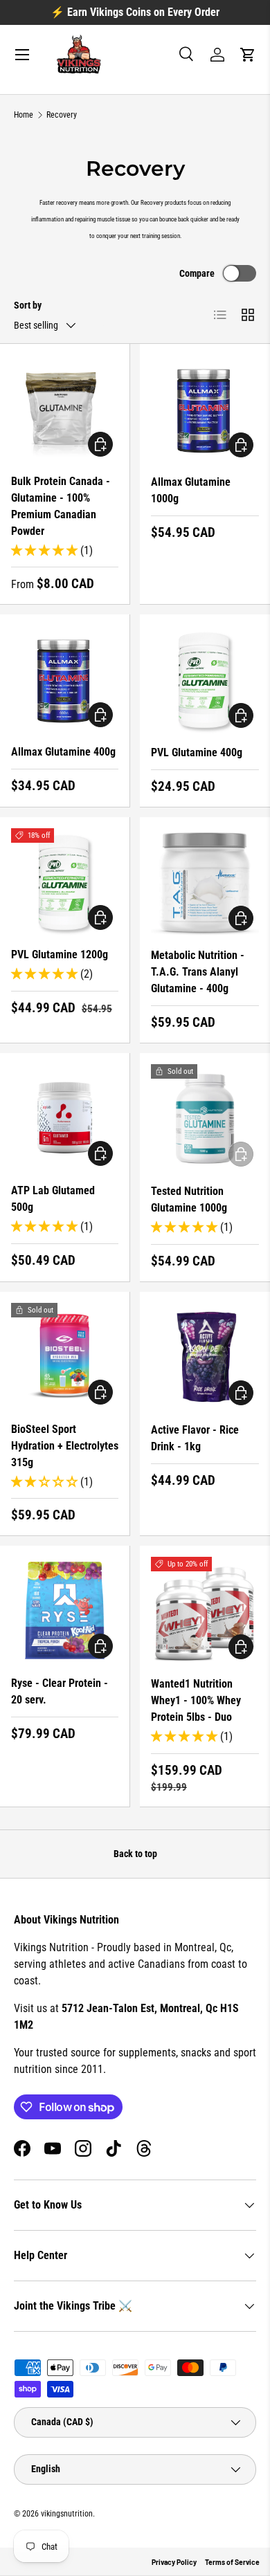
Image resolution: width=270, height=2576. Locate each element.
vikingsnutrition (67, 2514)
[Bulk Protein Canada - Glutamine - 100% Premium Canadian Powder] (65, 409)
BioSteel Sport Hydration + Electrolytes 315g (65, 1446)
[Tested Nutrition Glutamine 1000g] (205, 1118)
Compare (197, 273)
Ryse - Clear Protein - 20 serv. (60, 1691)
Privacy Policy (174, 2562)
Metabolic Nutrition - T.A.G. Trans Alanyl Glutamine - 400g (198, 972)
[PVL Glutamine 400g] (205, 679)
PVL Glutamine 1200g (60, 954)
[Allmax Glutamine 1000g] (205, 409)
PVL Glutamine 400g (197, 752)
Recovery (62, 115)
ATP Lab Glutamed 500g (53, 1199)
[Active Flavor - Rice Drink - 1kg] (205, 1357)
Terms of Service (232, 2562)
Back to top (135, 1854)
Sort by (28, 305)
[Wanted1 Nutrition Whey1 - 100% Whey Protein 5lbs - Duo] (205, 1611)
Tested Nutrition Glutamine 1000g (189, 1199)
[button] (248, 55)
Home (24, 115)
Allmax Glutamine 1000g (191, 490)
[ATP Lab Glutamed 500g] (65, 1118)
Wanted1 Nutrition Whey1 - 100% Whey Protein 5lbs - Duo (196, 1700)
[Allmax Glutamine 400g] (65, 679)
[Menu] (22, 55)
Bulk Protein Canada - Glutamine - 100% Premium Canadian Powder (61, 506)
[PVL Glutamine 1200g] (65, 882)
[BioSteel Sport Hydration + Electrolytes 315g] (65, 1356)
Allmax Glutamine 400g (63, 752)
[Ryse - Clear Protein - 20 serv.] (65, 1610)
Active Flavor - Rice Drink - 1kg (195, 1438)
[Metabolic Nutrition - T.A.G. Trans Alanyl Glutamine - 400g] (205, 882)
